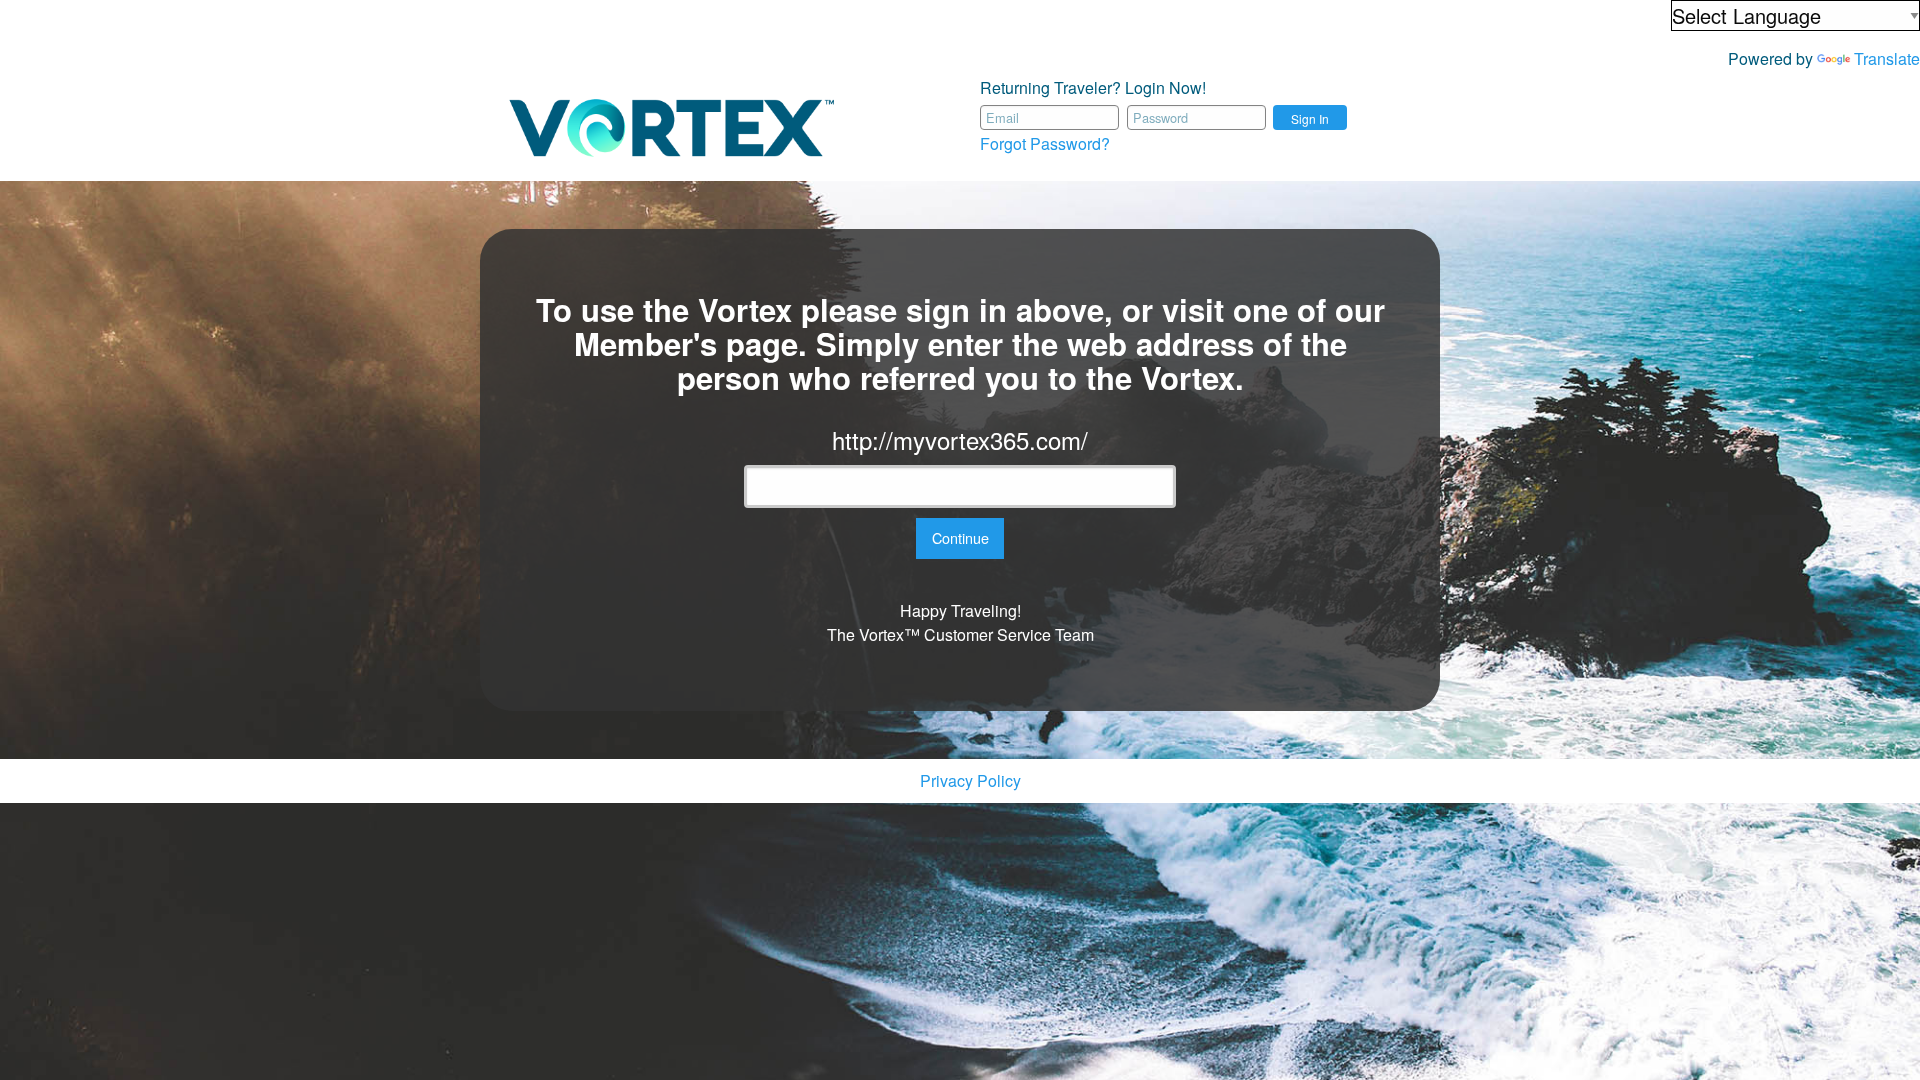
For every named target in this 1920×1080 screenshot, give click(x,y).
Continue (960, 537)
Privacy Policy (970, 780)
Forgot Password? (1045, 143)
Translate (1887, 58)
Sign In (1310, 118)
